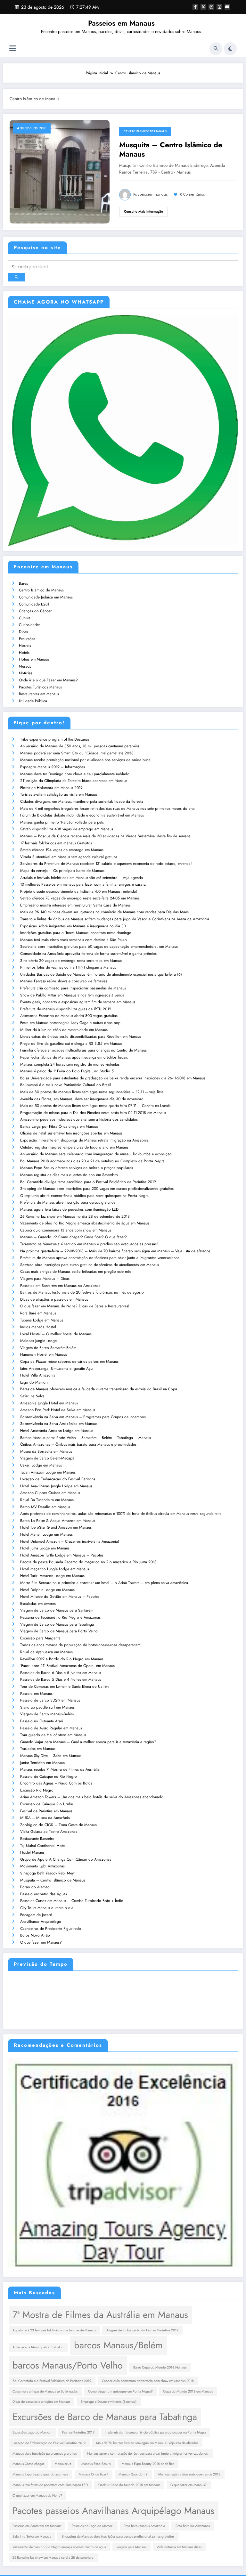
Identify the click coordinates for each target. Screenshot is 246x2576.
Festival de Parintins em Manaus (46, 1811)
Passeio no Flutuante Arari (42, 1721)
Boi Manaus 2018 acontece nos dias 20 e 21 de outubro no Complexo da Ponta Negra (92, 1161)
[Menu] (13, 49)
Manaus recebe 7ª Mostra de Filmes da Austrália (60, 1769)
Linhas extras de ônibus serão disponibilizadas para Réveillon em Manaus (81, 1036)
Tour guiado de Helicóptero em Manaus (53, 1735)
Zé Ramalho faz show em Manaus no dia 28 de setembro (53, 2558)
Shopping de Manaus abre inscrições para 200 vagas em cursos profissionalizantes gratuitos (97, 1189)
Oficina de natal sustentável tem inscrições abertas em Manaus (71, 1133)
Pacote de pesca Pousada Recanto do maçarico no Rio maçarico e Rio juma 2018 (88, 1562)
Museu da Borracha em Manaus (46, 1451)
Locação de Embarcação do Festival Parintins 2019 (49, 2443)
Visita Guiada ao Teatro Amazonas (49, 1832)
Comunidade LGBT (34, 604)
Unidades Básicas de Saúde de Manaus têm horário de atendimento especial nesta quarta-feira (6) (101, 974)
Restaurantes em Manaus (39, 694)
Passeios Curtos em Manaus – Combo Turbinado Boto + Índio (72, 1901)
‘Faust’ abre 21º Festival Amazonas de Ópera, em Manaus (67, 1666)
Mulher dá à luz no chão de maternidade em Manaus (64, 1030)
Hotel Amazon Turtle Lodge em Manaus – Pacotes (62, 1555)
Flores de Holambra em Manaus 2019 (51, 788)
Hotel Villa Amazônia (38, 1375)
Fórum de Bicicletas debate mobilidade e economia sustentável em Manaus (82, 815)
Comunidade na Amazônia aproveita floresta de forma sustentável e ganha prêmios (88, 954)
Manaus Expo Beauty (96, 2464)
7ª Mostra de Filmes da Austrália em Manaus (100, 2315)
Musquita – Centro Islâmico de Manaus (171, 150)
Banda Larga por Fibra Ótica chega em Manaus (59, 1126)
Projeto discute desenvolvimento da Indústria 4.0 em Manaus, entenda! (79, 891)
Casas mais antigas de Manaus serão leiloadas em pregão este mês (76, 1272)
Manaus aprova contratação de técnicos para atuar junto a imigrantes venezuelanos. (148, 2454)
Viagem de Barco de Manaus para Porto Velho (59, 1631)
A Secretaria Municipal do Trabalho (38, 2347)
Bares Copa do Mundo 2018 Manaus (160, 2367)
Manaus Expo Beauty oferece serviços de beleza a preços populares (77, 1168)
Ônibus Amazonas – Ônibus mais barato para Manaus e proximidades (78, 1444)
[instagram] (219, 7)
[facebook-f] (195, 7)
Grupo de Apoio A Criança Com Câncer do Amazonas (66, 1859)
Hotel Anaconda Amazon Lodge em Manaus (57, 1431)
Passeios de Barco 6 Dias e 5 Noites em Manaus (61, 1673)
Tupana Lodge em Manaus (42, 1320)
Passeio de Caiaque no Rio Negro (49, 1776)
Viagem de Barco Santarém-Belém (48, 1348)
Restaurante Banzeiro (37, 1839)
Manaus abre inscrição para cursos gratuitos (45, 2454)
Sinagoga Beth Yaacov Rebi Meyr (48, 1873)
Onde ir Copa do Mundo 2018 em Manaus (129, 2485)
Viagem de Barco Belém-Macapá (47, 1458)
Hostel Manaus (32, 1852)
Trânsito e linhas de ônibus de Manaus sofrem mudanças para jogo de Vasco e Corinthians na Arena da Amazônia (115, 919)
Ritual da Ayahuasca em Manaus (46, 1652)
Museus (25, 666)
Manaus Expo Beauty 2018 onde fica (148, 2464)
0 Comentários (193, 195)
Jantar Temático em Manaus (42, 1763)
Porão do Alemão (35, 1887)
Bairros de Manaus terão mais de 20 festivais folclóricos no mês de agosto (82, 1292)
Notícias (26, 673)
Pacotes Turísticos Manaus (40, 687)
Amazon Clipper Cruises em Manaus (50, 1493)
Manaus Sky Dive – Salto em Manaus (51, 1756)
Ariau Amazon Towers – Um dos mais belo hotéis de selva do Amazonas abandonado (92, 1797)
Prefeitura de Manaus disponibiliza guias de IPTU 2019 (66, 1009)
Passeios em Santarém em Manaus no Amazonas (60, 1286)
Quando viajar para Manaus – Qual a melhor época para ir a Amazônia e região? (88, 1742)
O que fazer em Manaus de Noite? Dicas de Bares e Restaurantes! (75, 1306)
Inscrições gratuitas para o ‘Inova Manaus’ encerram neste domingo (76, 933)
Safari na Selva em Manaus (32, 2536)
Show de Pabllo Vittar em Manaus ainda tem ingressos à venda (72, 995)
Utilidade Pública (33, 701)
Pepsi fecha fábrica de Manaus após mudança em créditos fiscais (74, 1057)
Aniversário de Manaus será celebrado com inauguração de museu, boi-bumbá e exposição (96, 1154)
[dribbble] (211, 7)
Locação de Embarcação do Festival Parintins (58, 1479)
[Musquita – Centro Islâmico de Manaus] (60, 171)
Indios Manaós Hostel (38, 1327)
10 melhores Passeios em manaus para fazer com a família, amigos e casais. (83, 884)
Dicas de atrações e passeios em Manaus (54, 1299)
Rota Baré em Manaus (38, 1313)
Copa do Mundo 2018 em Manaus (188, 2391)
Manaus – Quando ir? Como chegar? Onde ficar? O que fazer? (74, 1237)
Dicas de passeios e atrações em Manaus (41, 2402)
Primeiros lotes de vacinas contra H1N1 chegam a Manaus (68, 967)
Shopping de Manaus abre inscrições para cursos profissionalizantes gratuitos (118, 2536)
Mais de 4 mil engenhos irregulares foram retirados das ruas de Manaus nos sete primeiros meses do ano (107, 809)
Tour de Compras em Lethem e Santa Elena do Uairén (64, 1686)
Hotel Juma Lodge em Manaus (45, 1548)
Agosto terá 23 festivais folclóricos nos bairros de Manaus (54, 2330)
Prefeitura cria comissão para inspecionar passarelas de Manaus (73, 988)
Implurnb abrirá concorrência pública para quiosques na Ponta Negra (155, 2432)
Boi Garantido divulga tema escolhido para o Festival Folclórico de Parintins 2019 (88, 1182)
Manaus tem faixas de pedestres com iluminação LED (50, 2485)
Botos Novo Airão (35, 1935)
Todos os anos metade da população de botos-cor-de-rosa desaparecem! (81, 1645)
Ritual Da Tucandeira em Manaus (47, 1500)
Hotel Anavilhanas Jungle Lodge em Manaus (56, 1486)
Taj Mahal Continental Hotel (43, 1846)
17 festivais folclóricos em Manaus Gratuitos (56, 843)
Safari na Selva (32, 1396)
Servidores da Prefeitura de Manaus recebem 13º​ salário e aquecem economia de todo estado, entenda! (106, 864)
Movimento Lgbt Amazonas (42, 1866)
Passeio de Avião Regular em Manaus (51, 1728)
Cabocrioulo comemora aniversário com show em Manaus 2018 (148, 2381)
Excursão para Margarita (40, 1638)
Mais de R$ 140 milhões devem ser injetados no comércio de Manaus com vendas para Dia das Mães (104, 912)
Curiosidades (30, 625)
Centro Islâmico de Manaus (145, 131)
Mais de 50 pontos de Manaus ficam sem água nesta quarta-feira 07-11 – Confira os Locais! (96, 1106)
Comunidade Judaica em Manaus (46, 597)
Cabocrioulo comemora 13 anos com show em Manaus (66, 1230)
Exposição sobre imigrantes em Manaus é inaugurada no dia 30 (73, 926)
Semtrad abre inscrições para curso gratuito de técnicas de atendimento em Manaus (90, 1265)
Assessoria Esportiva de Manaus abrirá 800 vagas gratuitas (69, 1016)
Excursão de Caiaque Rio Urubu (47, 1804)
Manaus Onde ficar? (94, 2474)
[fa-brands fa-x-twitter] (203, 7)
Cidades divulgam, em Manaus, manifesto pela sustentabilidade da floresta (82, 801)
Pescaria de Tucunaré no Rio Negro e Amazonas (60, 1617)
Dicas (23, 632)
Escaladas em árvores (38, 1604)
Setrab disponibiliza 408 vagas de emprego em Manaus (67, 829)
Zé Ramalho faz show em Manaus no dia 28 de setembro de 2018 (75, 1216)
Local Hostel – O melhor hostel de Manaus (56, 1334)
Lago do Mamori (34, 1382)
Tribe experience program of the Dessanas (55, 739)
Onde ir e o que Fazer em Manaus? (48, 680)
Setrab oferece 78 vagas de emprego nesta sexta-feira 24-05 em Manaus (80, 898)
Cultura (25, 618)
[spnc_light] (230, 49)
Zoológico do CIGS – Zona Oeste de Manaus (58, 1825)
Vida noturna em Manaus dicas (179, 2547)
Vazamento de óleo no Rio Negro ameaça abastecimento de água (59, 2547)
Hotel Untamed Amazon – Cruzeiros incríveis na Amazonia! (70, 1541)
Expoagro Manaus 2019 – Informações (53, 767)
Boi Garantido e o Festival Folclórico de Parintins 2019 (52, 2381)
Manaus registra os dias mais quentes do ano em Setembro (69, 1175)
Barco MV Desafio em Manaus (45, 1507)
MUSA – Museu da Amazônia (45, 1818)
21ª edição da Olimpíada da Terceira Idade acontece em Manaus (74, 781)
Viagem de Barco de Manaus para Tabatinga (57, 1624)
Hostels (25, 646)
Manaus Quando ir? (133, 2474)
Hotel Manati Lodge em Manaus (46, 1534)
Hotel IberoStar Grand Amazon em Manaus (56, 1527)
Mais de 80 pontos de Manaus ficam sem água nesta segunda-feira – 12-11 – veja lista (92, 1092)
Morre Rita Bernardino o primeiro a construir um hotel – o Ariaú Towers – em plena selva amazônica (104, 1583)
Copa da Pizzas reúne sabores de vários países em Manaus (69, 1361)
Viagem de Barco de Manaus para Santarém (57, 1610)
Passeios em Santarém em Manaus (37, 2526)
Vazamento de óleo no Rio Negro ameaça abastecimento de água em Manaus (85, 1223)
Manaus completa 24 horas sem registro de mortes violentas (70, 1064)
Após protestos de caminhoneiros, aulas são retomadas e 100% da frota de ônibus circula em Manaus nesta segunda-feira (121, 1514)
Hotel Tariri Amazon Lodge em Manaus (52, 1576)
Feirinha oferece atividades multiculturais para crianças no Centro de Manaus (83, 1050)
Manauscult (63, 2464)
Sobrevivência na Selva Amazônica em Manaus (59, 1424)
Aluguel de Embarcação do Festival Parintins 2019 (142, 2330)
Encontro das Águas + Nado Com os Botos (56, 1783)
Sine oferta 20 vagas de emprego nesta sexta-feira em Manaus (71, 961)
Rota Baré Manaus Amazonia (144, 2526)
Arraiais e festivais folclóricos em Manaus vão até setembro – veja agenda (82, 878)
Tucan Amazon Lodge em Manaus (48, 1472)
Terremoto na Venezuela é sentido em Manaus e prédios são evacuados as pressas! (89, 1244)
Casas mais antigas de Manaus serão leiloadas (45, 2391)
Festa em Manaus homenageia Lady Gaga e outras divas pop (70, 1023)
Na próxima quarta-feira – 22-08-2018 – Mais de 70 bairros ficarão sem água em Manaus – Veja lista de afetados (115, 1251)
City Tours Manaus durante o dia (47, 1908)
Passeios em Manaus (121, 23)
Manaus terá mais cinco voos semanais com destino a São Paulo (74, 940)
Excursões (27, 639)
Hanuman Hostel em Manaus (44, 1354)
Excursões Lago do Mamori (32, 2432)
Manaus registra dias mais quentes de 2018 (189, 2474)
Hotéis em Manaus (34, 659)
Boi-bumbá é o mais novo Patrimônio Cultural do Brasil (66, 1085)
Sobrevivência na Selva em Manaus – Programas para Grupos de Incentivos (83, 1417)
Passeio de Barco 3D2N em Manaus (50, 1700)
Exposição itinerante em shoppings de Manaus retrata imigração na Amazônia (84, 1140)
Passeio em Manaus (36, 1694)
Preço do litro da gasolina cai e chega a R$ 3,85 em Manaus (71, 1044)
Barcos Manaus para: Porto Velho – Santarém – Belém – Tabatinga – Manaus (86, 1438)
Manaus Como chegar (28, 2464)
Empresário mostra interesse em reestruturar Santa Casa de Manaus (75, 905)
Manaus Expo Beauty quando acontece (40, 2474)
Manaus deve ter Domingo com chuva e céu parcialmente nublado (75, 774)
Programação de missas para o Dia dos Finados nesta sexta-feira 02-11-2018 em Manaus (93, 1113)
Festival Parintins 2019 (78, 2432)
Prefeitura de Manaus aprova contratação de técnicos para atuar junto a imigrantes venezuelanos (100, 1258)
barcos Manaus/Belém (118, 2345)
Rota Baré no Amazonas (193, 2526)
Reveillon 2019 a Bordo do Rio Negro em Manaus (62, 1659)
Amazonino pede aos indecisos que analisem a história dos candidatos (79, 1119)
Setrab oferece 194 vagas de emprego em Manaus (62, 850)
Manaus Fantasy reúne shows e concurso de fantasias (64, 981)
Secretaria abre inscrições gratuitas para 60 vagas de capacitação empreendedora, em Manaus (99, 947)
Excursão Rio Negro (37, 1790)
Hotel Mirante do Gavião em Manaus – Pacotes (60, 1597)
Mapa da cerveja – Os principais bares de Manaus (62, 871)
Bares (23, 583)
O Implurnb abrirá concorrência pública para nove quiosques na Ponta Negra (84, 1196)
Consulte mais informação (143, 211)
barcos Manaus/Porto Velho (68, 2365)
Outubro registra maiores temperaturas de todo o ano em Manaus (74, 1147)
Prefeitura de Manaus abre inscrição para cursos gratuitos (68, 1202)
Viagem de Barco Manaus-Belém (47, 1714)
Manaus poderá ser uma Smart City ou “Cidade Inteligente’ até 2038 (77, 753)
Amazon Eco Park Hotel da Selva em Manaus (58, 1410)
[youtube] (227, 7)
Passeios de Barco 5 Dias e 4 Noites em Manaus (61, 1679)
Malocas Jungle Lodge (38, 1341)
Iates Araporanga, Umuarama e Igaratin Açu (56, 1369)
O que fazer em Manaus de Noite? (37, 2495)
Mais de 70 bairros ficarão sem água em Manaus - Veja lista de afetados (147, 2443)
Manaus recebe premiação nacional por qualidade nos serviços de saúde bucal (86, 760)
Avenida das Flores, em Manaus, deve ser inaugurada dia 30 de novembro (82, 1099)
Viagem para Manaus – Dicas (45, 1279)
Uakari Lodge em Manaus (41, 1465)
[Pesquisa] (216, 49)
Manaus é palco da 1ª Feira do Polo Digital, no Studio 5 (67, 1071)
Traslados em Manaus (38, 1749)
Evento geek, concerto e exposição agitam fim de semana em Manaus (78, 1002)
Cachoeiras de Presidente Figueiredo (51, 1929)
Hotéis (24, 653)
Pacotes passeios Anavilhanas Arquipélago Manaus (113, 2511)
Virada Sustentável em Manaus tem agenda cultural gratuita (69, 857)
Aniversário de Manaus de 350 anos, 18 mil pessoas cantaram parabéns (80, 746)
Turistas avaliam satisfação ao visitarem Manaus (59, 794)
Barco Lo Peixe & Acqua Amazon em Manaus (58, 1521)
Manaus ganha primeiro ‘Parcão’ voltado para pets (62, 822)
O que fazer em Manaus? (41, 1942)
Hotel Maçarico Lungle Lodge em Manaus (55, 1569)
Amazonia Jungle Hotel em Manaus (49, 1403)
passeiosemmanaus (151, 195)
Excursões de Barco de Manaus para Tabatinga (105, 2417)
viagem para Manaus (131, 2547)
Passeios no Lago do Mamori (93, 2526)
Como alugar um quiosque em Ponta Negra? (120, 2391)
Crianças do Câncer (35, 611)
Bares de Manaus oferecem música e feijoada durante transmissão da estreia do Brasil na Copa (99, 1389)
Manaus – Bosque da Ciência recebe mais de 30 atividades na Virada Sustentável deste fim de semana (105, 836)
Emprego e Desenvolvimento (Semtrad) (109, 2402)
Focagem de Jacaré (36, 1915)
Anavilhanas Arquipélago (41, 1922)
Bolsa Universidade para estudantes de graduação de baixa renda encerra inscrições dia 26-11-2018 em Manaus (113, 1078)
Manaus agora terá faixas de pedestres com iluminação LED (69, 1209)
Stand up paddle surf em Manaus (47, 1707)
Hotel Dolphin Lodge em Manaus (47, 1590)
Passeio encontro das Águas (44, 1894)
